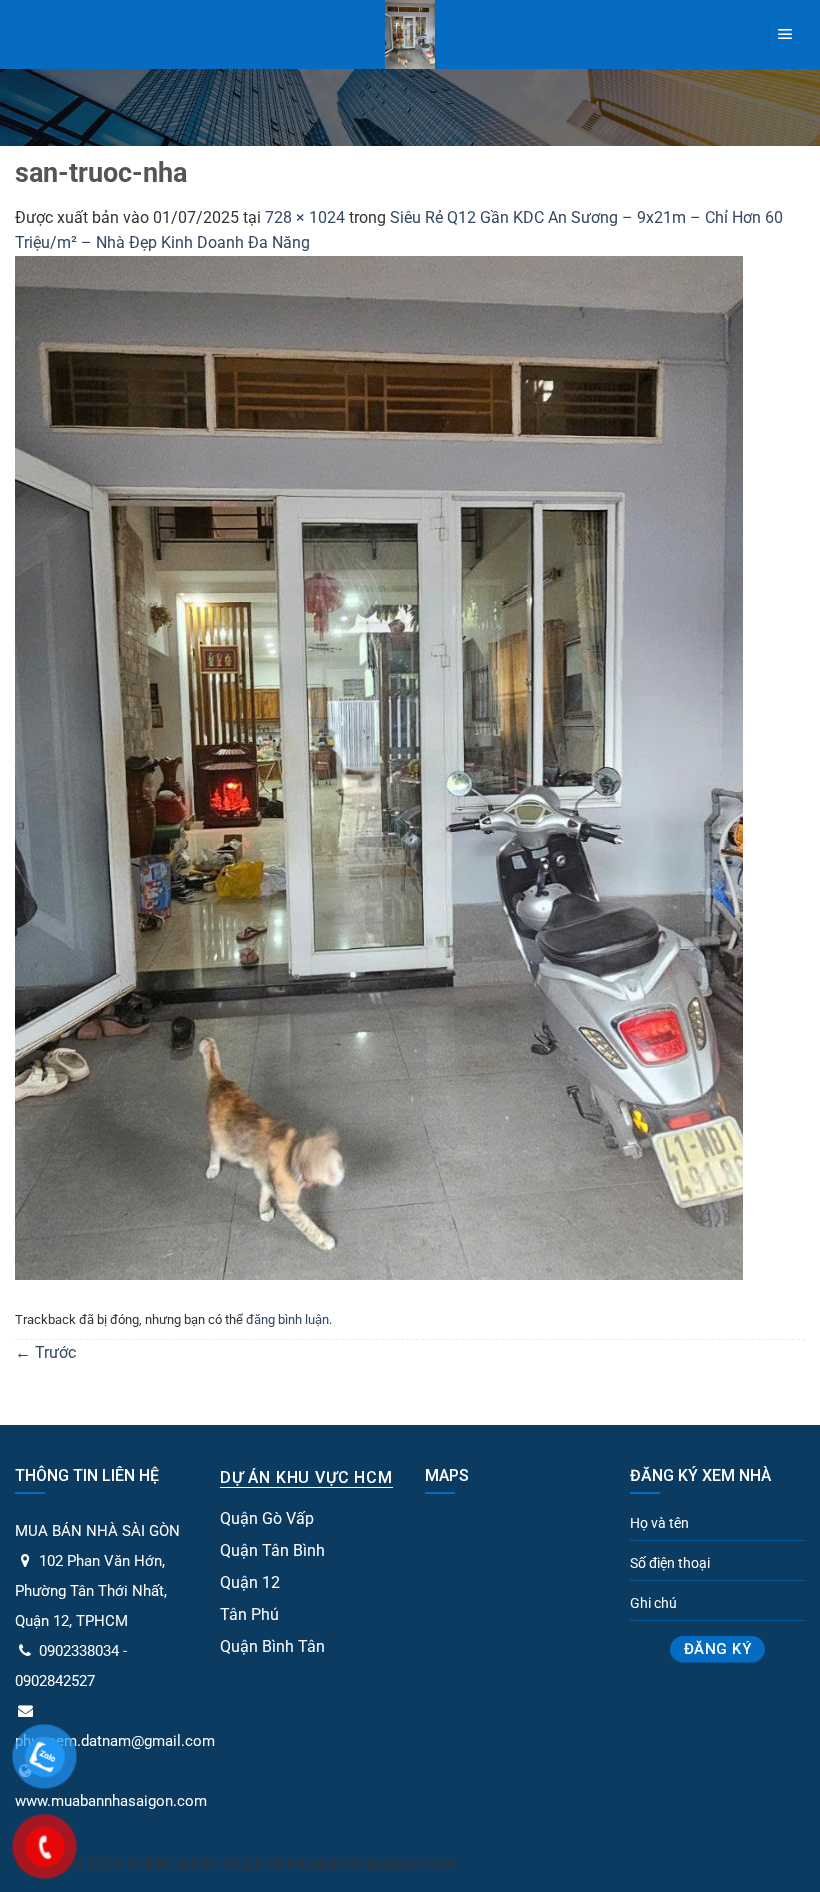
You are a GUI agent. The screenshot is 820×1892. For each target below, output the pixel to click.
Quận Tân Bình (272, 1550)
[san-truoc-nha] (379, 766)
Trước (45, 1352)
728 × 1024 (305, 217)
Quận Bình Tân (272, 1646)
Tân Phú (249, 1614)
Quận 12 (250, 1582)
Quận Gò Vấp (267, 1518)
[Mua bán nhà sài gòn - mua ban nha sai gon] (410, 34)
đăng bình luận (287, 1319)
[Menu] (785, 35)
